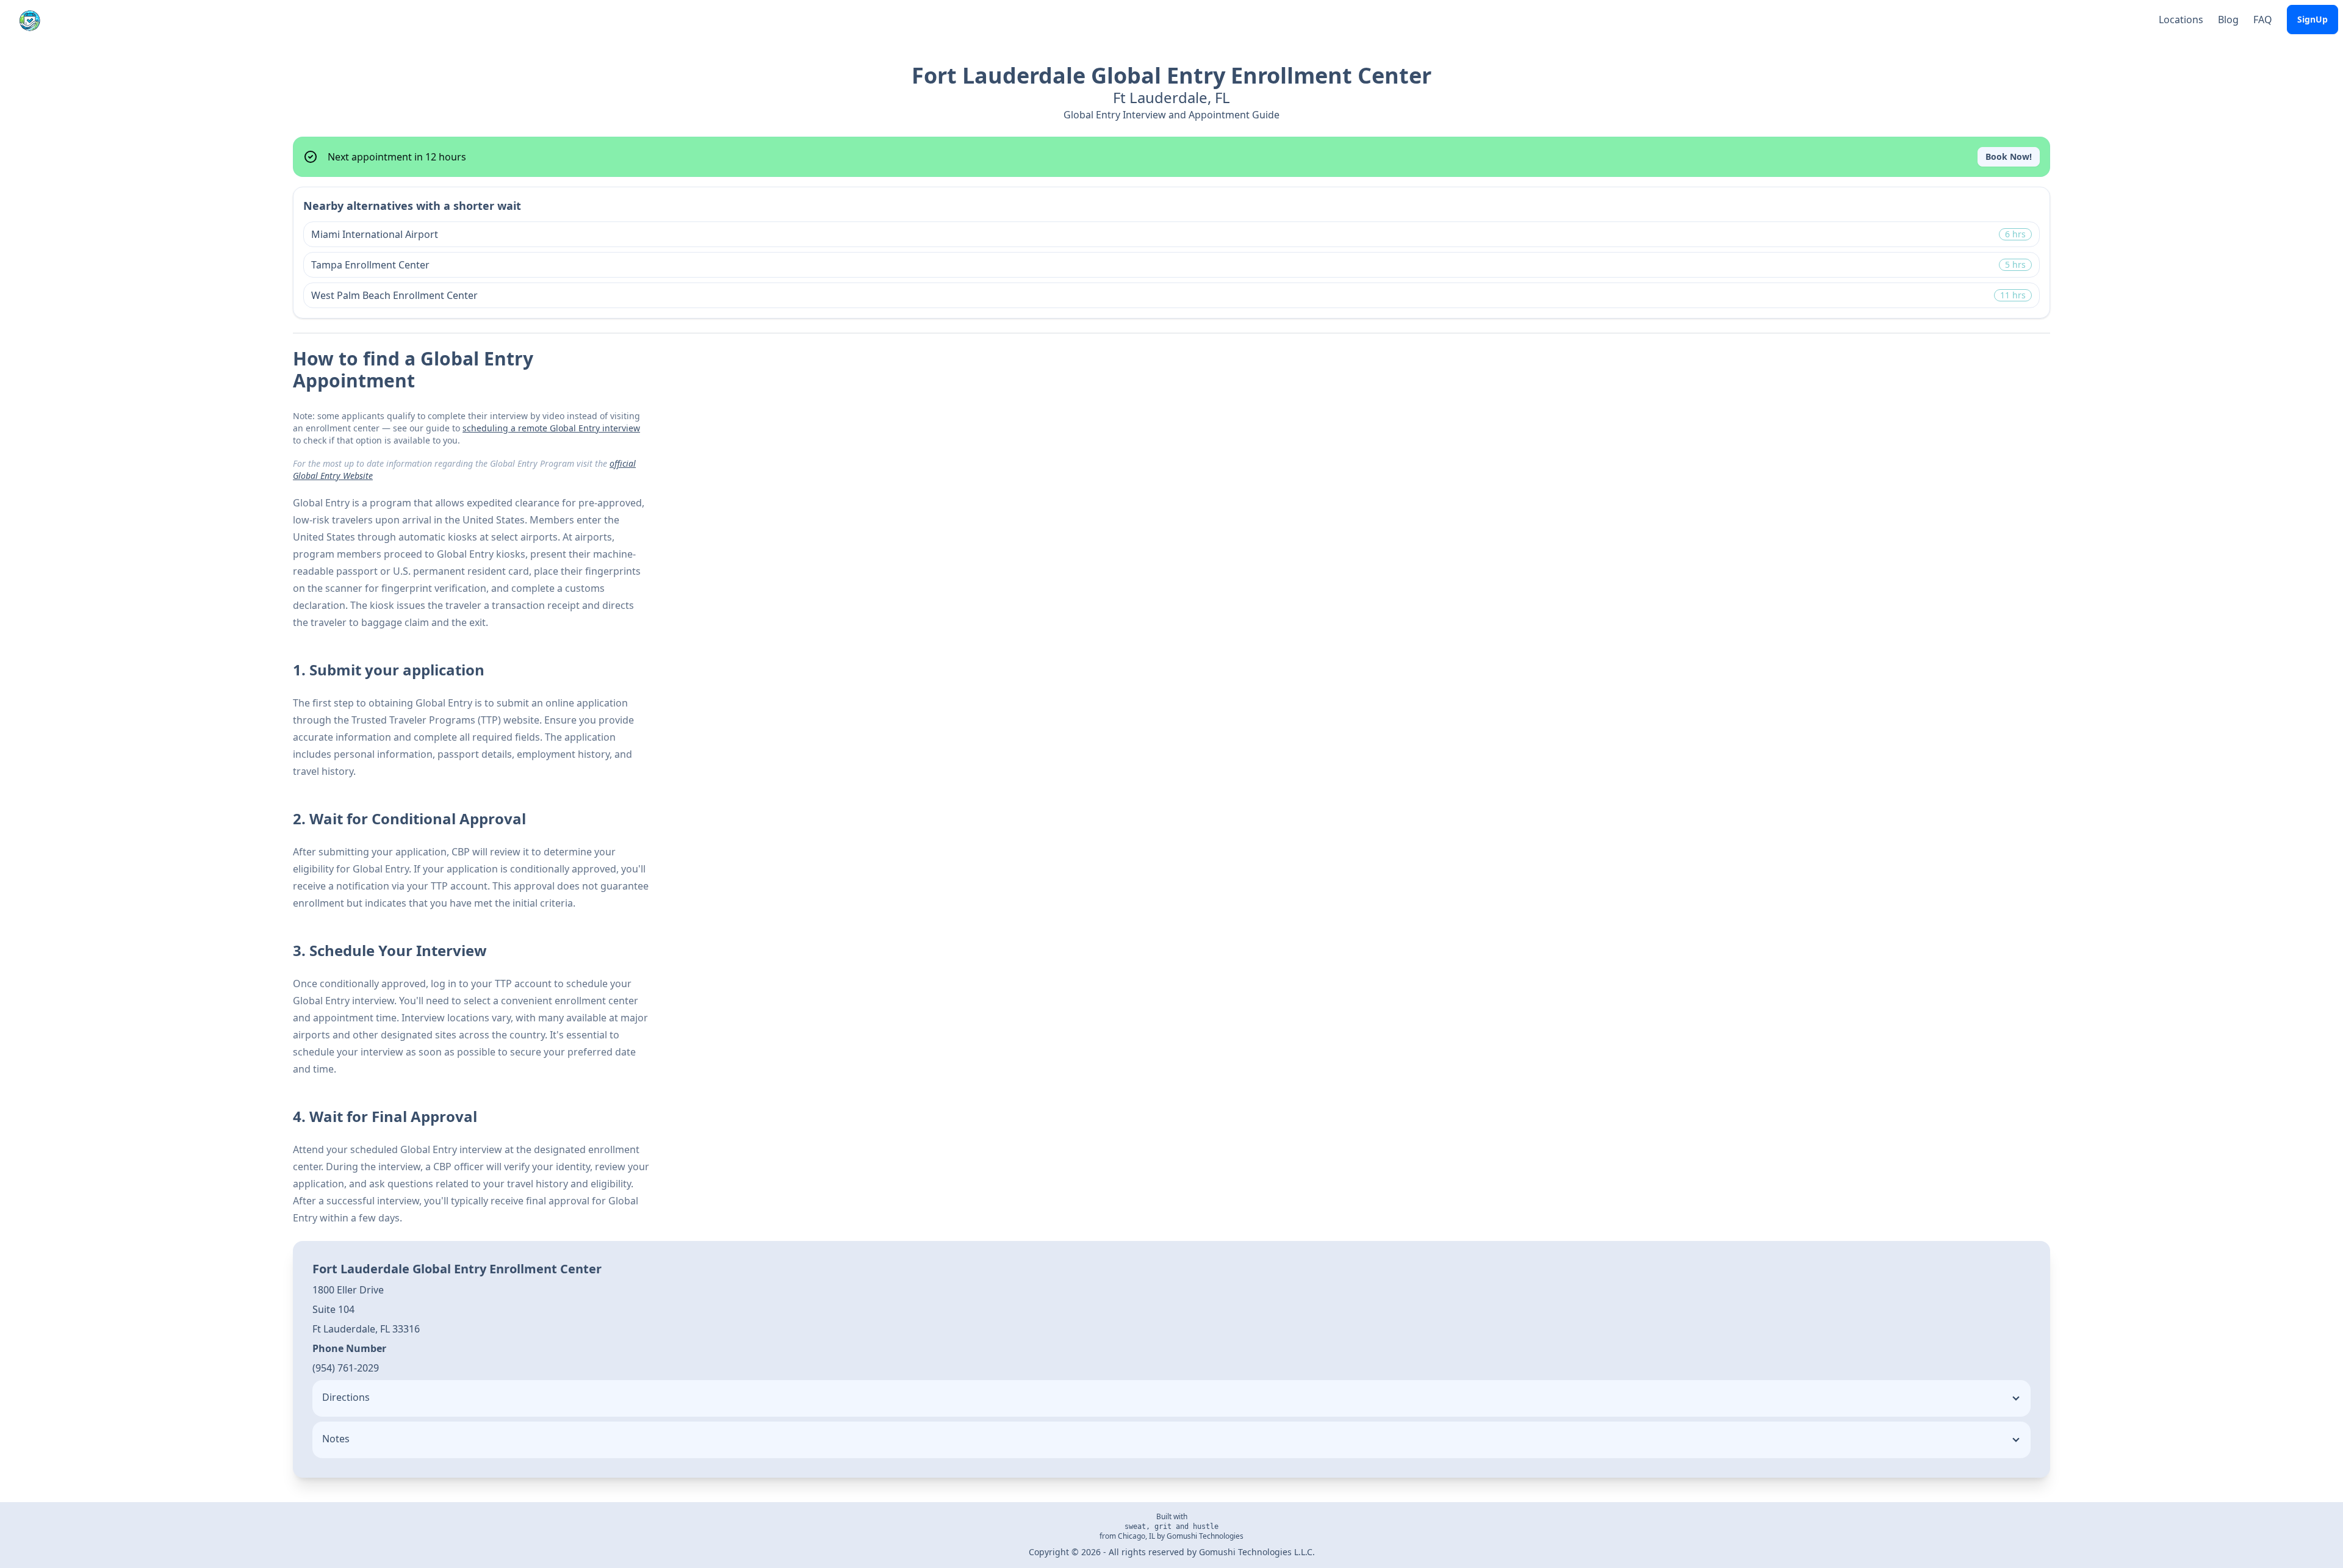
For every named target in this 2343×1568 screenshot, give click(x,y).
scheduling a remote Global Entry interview (551, 428)
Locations (2181, 20)
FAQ (2263, 20)
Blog (2228, 20)
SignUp (2312, 19)
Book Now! (2009, 156)
